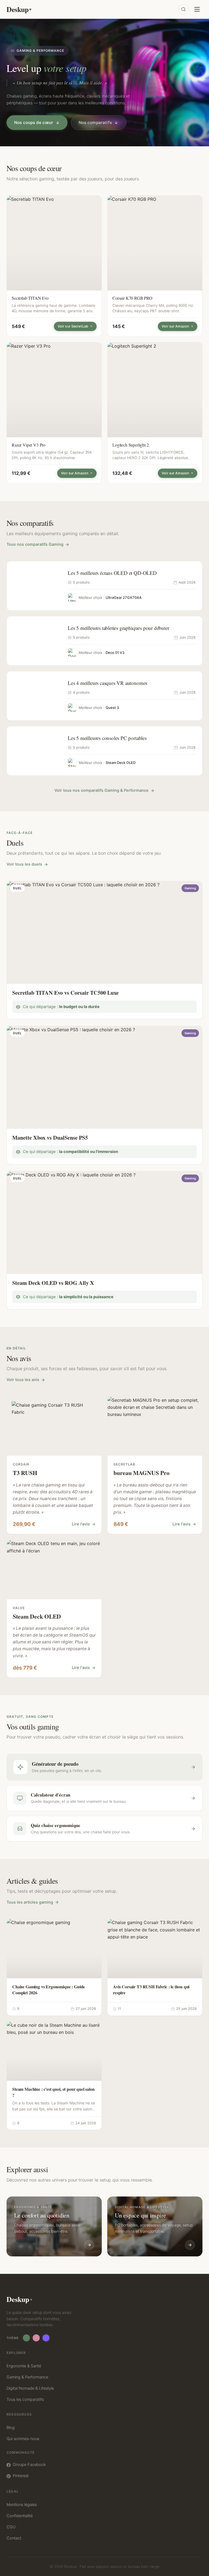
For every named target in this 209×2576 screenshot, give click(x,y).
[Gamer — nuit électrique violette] (46, 2338)
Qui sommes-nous (23, 2439)
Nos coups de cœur (34, 122)
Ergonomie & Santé (24, 2366)
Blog (11, 2428)
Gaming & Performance (27, 2377)
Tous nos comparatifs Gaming (35, 544)
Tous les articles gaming (30, 1902)
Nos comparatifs (95, 122)
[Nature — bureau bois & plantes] (26, 2338)
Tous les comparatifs (25, 2399)
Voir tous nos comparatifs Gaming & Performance (102, 790)
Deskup (17, 9)
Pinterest (21, 2476)
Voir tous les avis (23, 1380)
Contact (14, 2538)
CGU (11, 2527)
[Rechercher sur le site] (183, 9)
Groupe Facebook (29, 2465)
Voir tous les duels (24, 864)
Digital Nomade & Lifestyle (30, 2388)
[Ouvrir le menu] (197, 9)
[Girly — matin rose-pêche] (36, 2338)
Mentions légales (22, 2505)
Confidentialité (20, 2516)
